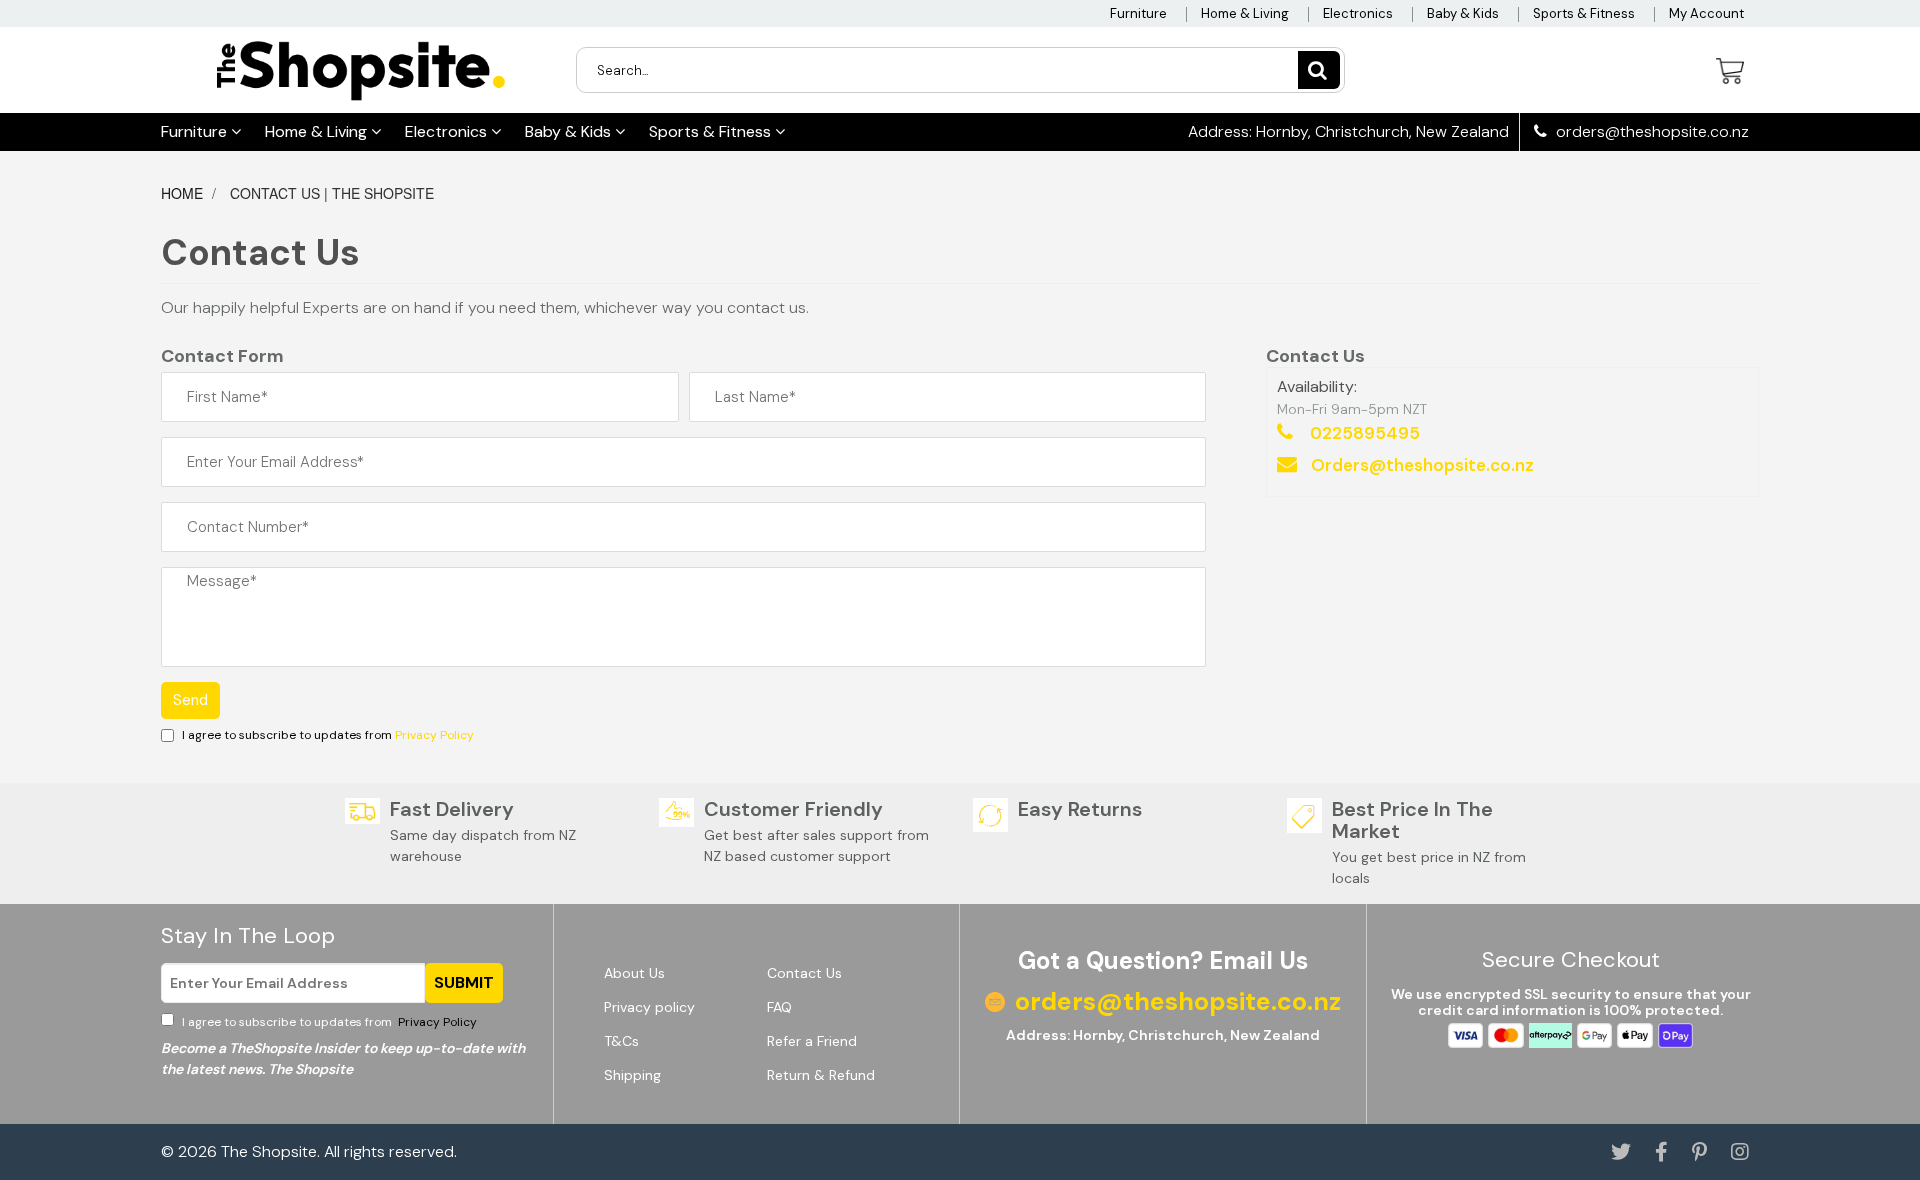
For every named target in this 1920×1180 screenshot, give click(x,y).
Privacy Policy (434, 735)
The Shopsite (269, 1151)
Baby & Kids (1463, 13)
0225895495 (1365, 433)
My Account (1706, 13)
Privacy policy (649, 1007)
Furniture (1138, 13)
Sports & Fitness (1584, 13)
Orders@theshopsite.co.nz (1422, 465)
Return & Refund (821, 1075)
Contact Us (804, 973)
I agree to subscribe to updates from (328, 1022)
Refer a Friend (812, 1041)
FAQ (779, 1007)
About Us (634, 973)
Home (184, 193)
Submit (464, 982)
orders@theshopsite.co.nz (1650, 132)
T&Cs (621, 1041)
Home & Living (1245, 13)
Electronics (1358, 13)
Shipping (632, 1075)
